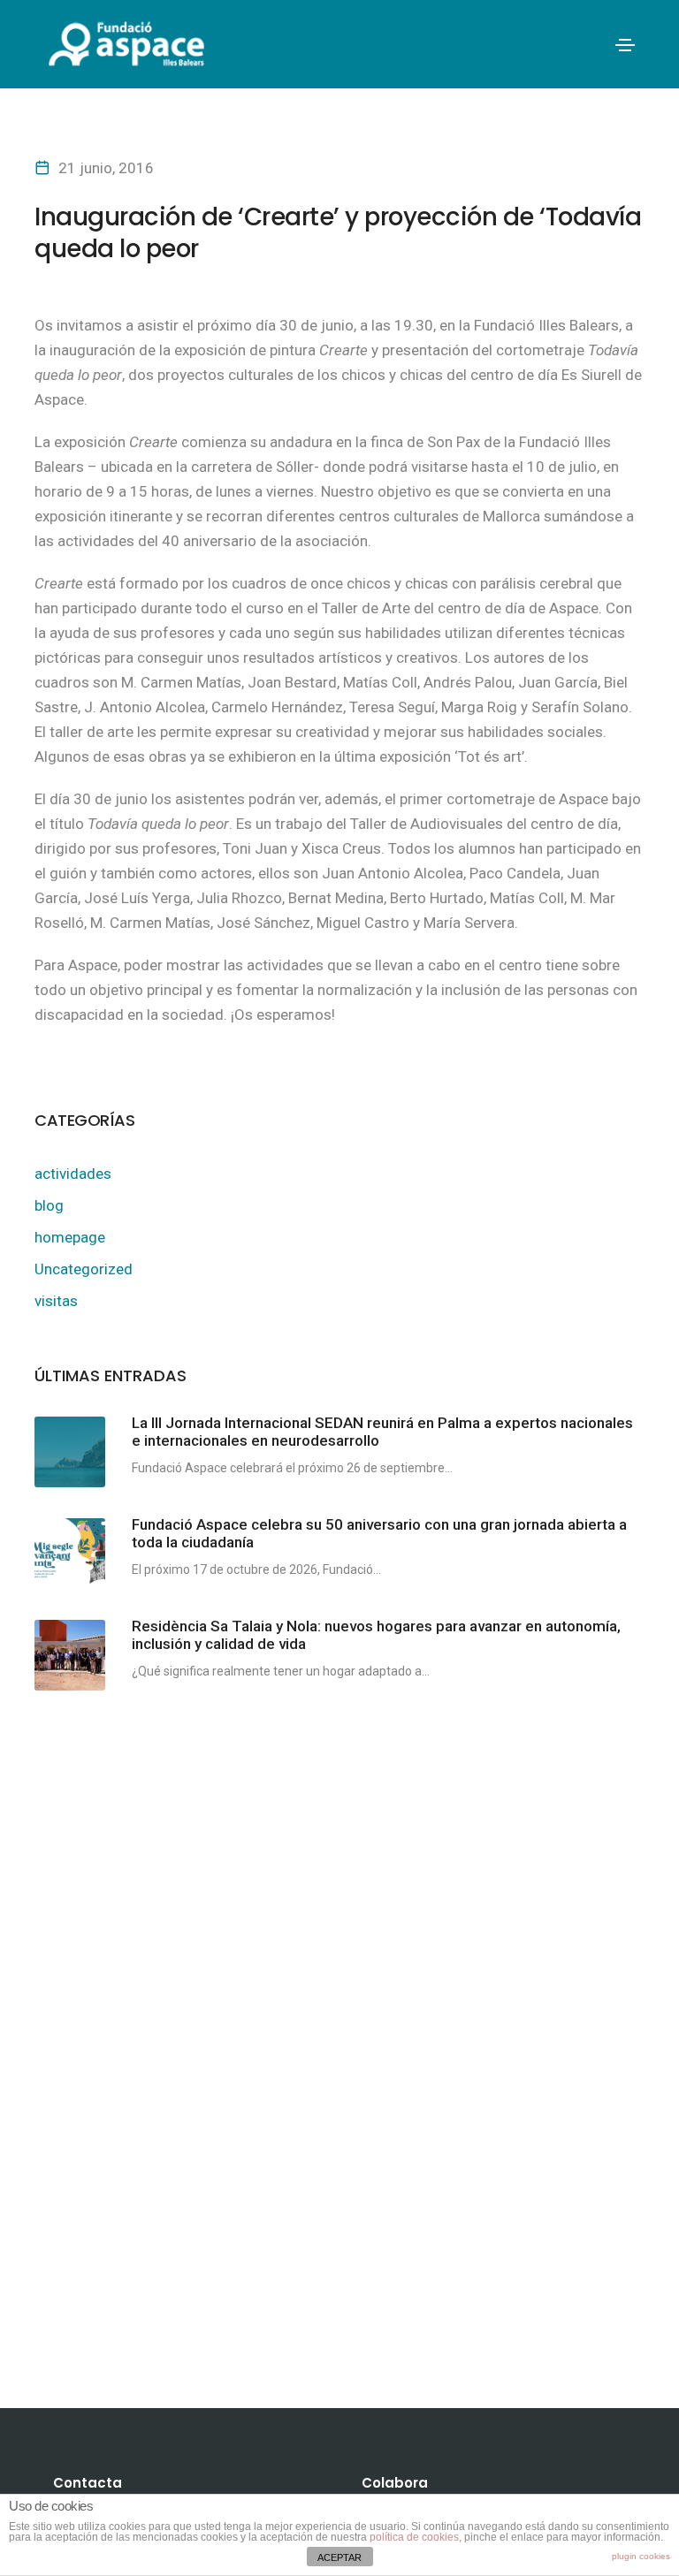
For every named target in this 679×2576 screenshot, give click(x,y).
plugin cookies (641, 2556)
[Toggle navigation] (625, 45)
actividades (73, 1174)
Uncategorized (84, 1269)
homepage (70, 1237)
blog (49, 1205)
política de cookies (414, 2537)
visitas (56, 1301)
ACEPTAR (339, 2557)
